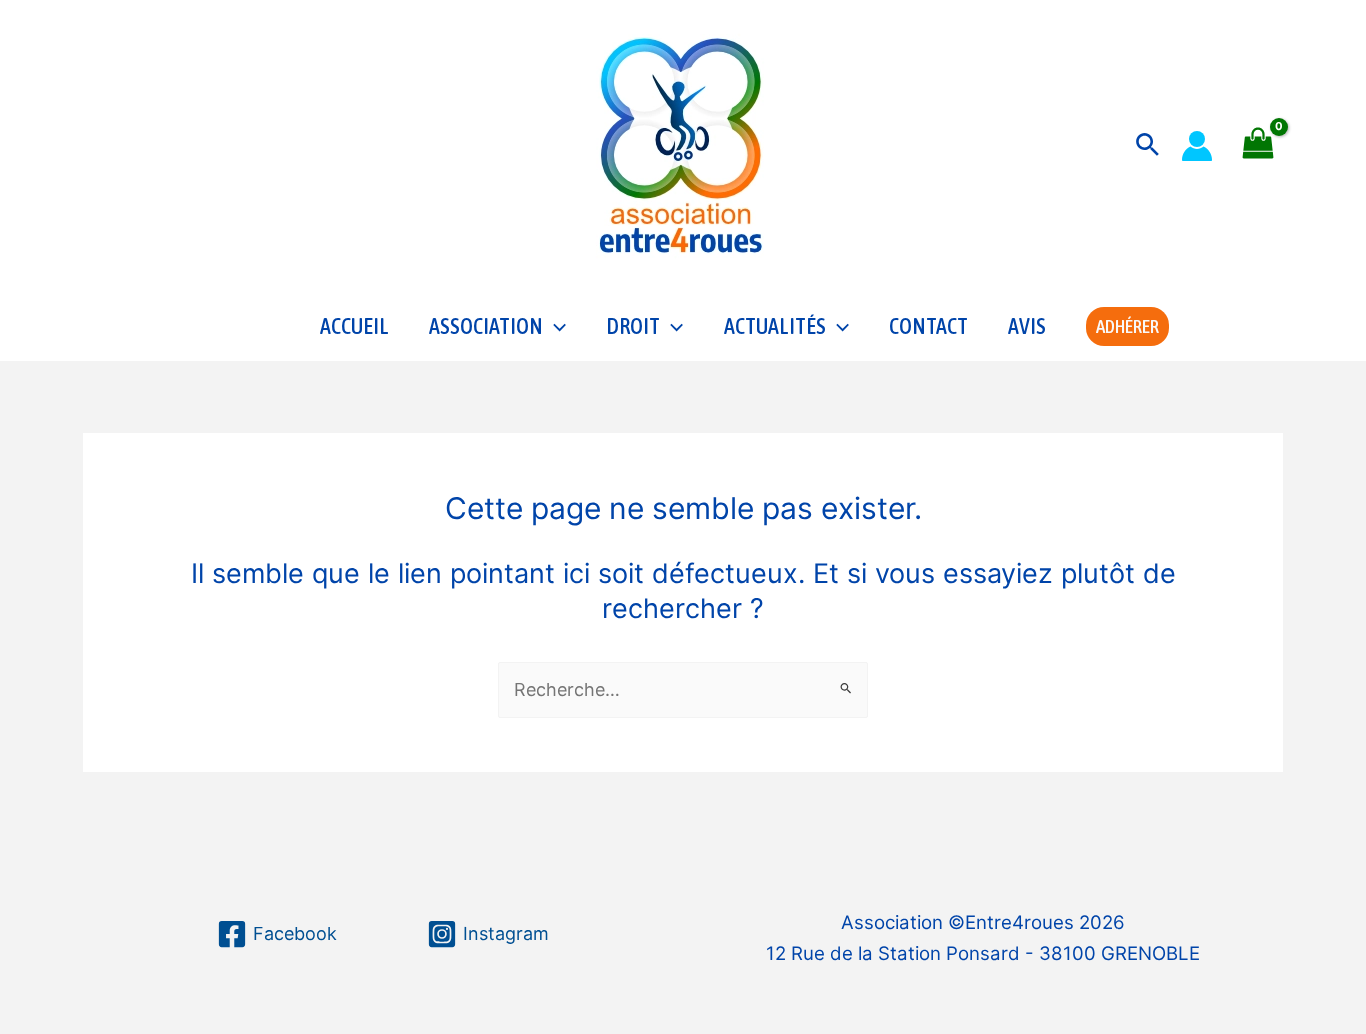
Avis (1027, 326)
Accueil (354, 326)
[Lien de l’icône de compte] (1197, 146)
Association (486, 326)
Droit (633, 326)
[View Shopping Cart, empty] (1258, 145)
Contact (928, 326)
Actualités (775, 326)
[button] (1147, 145)
